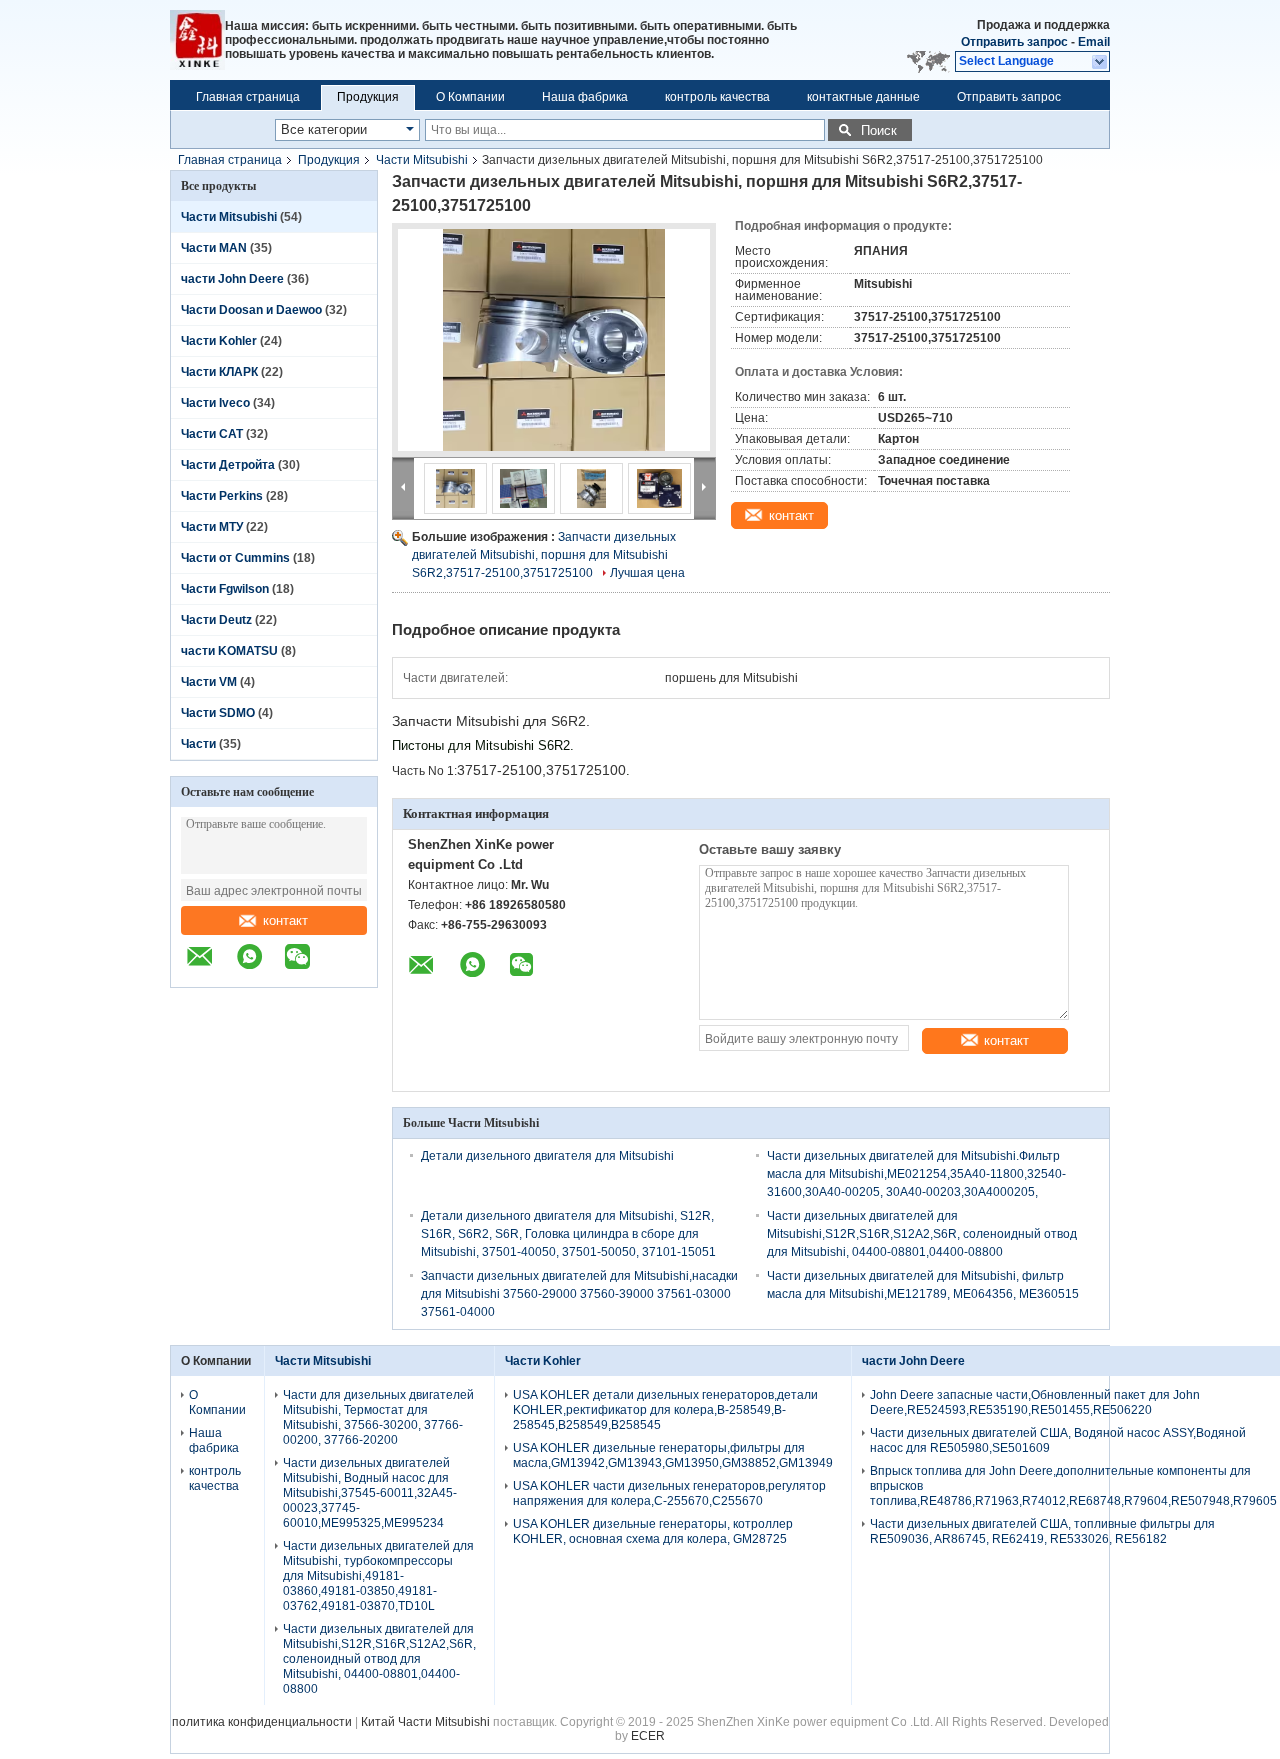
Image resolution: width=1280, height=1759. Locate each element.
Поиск (879, 130)
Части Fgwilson (225, 589)
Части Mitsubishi (422, 160)
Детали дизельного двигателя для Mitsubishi (547, 1156)
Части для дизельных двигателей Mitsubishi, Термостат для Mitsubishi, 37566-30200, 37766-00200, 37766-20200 (378, 1417)
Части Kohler (219, 341)
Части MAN (214, 248)
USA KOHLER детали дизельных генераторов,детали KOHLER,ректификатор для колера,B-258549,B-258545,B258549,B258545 (665, 1410)
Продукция (368, 97)
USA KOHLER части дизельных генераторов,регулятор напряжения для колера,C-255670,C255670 (669, 1493)
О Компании (470, 97)
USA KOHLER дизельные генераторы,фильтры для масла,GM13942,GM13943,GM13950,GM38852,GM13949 (673, 1455)
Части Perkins (222, 496)
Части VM (209, 682)
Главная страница (248, 97)
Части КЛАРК (219, 372)
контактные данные (863, 97)
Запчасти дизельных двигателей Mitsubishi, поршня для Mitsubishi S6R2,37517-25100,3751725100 (544, 555)
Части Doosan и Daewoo (251, 310)
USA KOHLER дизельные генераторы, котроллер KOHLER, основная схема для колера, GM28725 (653, 1531)
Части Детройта (228, 465)
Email (1094, 42)
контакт (285, 920)
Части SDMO (218, 713)
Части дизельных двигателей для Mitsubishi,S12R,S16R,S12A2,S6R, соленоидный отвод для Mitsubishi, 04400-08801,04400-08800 (922, 1234)
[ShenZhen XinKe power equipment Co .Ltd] (197, 40)
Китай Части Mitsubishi (425, 1722)
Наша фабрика (585, 97)
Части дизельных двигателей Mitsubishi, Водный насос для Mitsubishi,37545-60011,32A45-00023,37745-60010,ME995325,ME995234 (370, 1493)
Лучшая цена (647, 573)
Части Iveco (215, 403)
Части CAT (212, 434)
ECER (648, 1736)
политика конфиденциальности (262, 1722)
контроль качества (717, 97)
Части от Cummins (235, 558)
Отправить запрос (1016, 42)
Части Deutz (216, 620)
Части (200, 744)
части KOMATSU (229, 651)
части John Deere (232, 279)
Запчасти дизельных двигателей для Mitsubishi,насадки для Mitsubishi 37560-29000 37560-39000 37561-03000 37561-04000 (579, 1294)
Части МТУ (212, 527)
